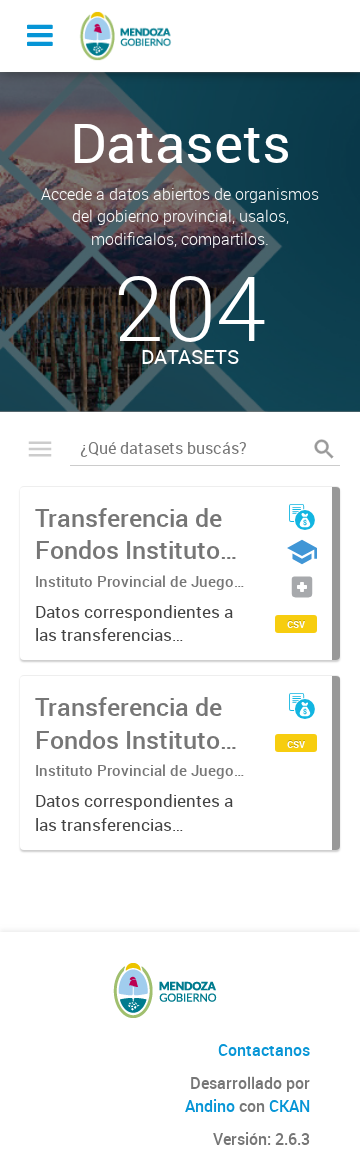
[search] (324, 449)
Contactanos (264, 1050)
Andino (210, 1106)
